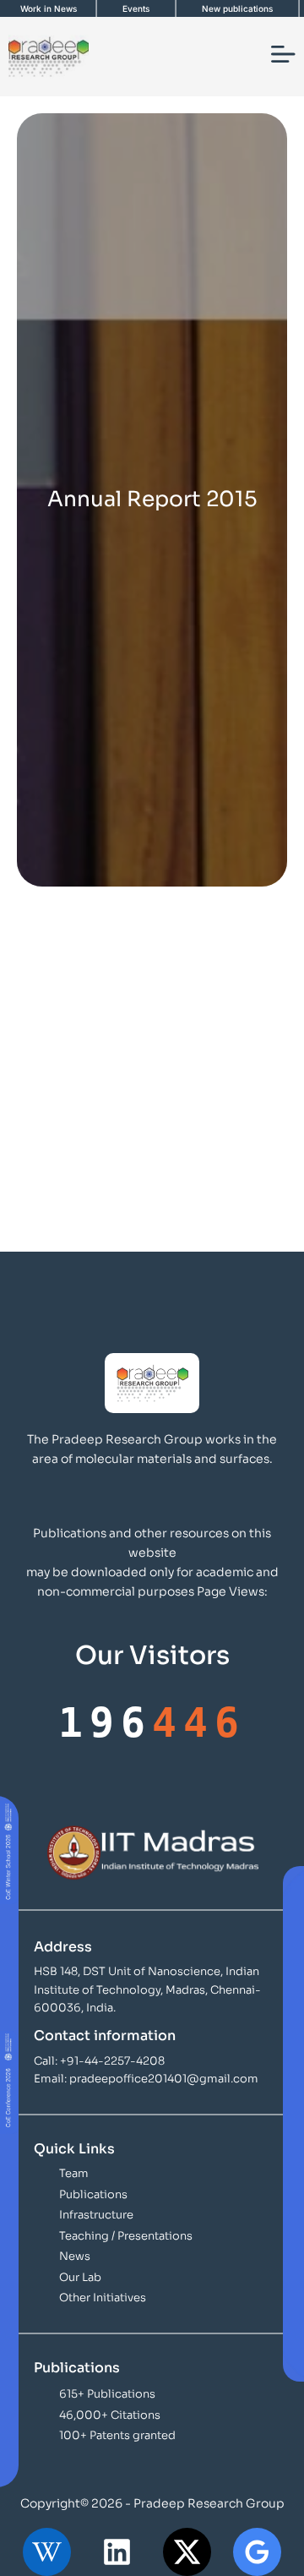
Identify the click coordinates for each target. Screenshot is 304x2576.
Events (136, 8)
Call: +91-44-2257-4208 (99, 2061)
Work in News (49, 8)
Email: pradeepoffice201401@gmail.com (146, 2079)
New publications (237, 8)
